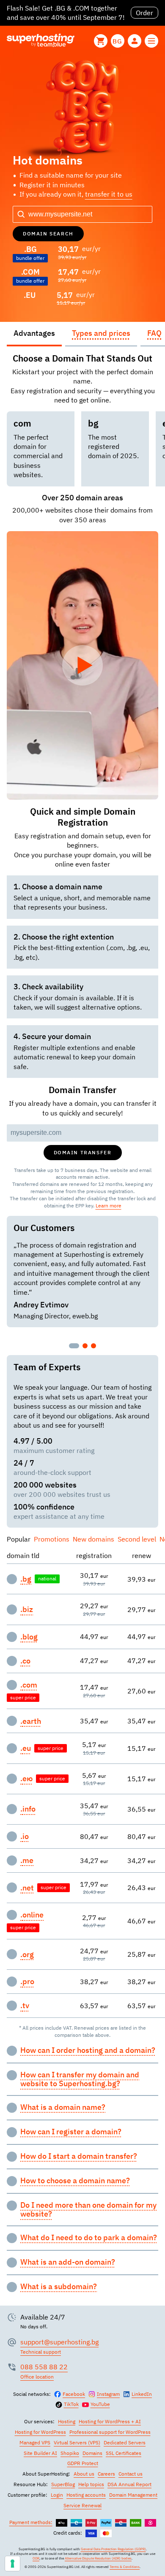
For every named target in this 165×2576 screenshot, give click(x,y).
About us (84, 2474)
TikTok (71, 2404)
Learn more (109, 1206)
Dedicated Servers (125, 2442)
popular (19, 1539)
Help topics (91, 2484)
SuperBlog (63, 2484)
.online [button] (32, 1915)
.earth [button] (31, 1721)
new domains (93, 1539)
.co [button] (25, 1661)
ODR (36, 2558)
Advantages (34, 333)
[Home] (41, 41)
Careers (106, 2474)
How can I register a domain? (71, 2132)
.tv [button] (25, 2006)
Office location (37, 2377)
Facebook (74, 2394)
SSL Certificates (124, 2453)
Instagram (108, 2394)
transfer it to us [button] (109, 194)
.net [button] (27, 1888)
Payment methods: (31, 2522)
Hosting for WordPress (40, 2432)
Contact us (131, 2474)
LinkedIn (142, 2394)
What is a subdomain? (59, 2287)
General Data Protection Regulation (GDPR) (113, 2549)
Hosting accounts (86, 2495)
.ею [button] (26, 1779)
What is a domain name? (63, 2107)
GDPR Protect (83, 2463)
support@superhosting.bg (59, 2342)
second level (137, 1539)
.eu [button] (26, 1748)
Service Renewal (82, 2505)
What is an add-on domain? (68, 2262)
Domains (92, 2453)
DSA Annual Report (129, 2484)
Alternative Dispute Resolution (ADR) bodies (98, 2558)
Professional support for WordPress (110, 2432)
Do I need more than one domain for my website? (88, 2210)
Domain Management (133, 2495)
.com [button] (29, 1685)
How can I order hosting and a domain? (88, 2050)
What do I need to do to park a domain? (89, 2238)
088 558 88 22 (44, 2367)
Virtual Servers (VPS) (77, 2442)
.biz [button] (27, 1609)
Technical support (41, 2352)
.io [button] (25, 1836)
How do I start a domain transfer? (79, 2156)
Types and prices (101, 333)
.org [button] (27, 1955)
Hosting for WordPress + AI (110, 2421)
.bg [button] (26, 1579)
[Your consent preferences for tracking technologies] (12, 2564)
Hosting (67, 2421)
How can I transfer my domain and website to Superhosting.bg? (80, 2079)
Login (57, 2495)
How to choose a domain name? (75, 2181)
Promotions (52, 1539)
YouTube (100, 2404)
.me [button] (27, 1860)
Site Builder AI (40, 2453)
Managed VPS (35, 2442)
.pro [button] (27, 1982)
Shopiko (70, 2453)
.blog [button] (29, 1637)
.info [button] (28, 1809)
